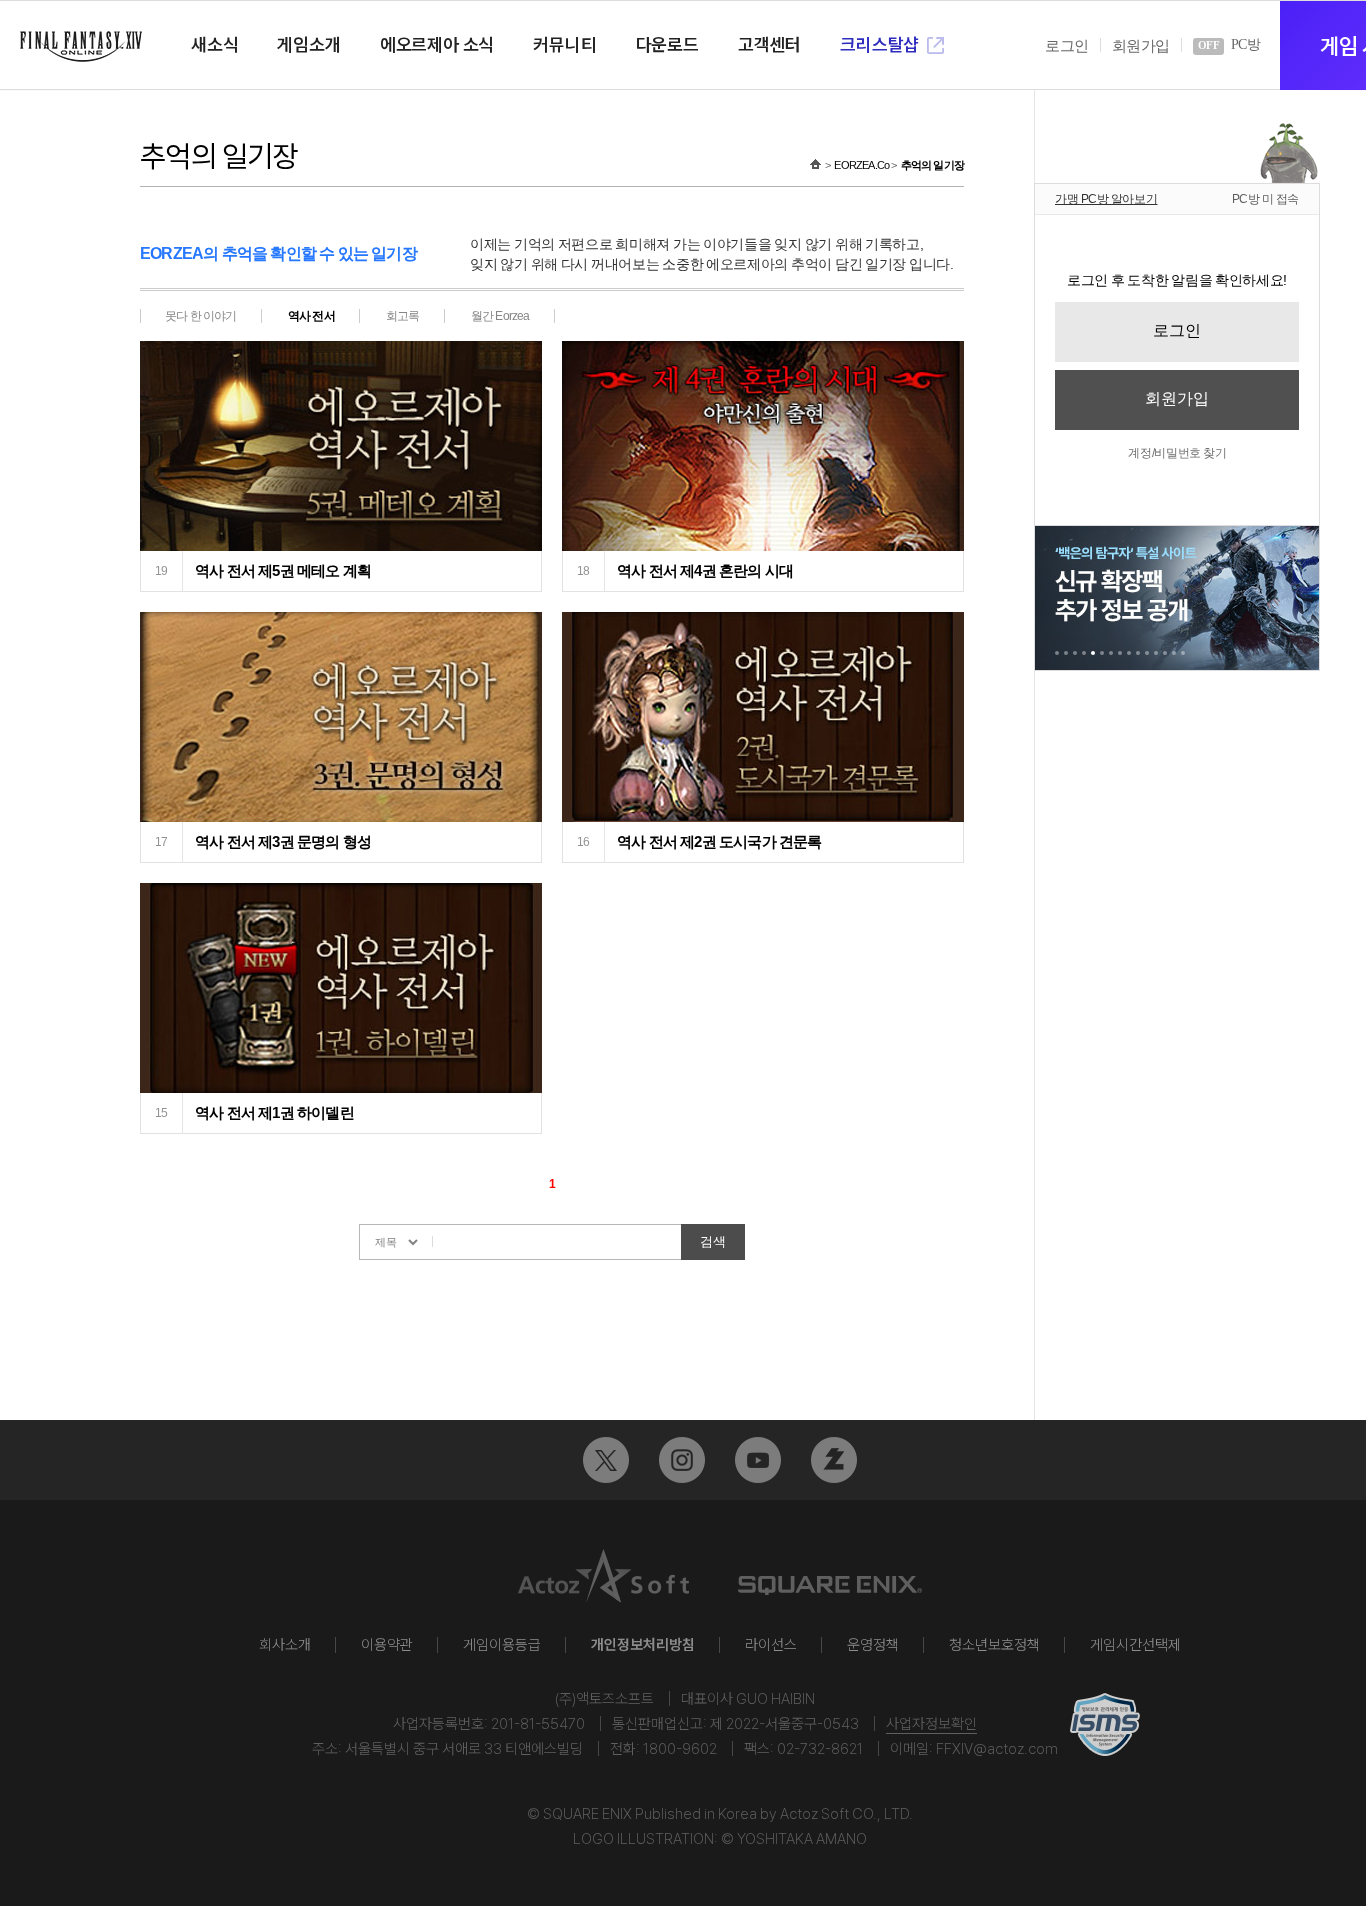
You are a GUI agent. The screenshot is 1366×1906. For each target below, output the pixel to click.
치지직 (834, 1460)
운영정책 (873, 1645)
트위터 (606, 1460)
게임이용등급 (502, 1645)
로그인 (1066, 46)
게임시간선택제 (1135, 1645)
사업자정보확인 (931, 1724)
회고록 (403, 316)
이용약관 (387, 1645)
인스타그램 (682, 1460)
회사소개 (285, 1645)
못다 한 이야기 (201, 316)
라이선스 (771, 1645)
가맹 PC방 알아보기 (1106, 199)
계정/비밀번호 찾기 (1177, 453)
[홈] (815, 165)
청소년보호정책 (994, 1645)
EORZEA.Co (861, 165)
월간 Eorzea (500, 316)
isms (1105, 1724)
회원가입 (1140, 46)
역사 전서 (311, 316)
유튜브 (758, 1460)
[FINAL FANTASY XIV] (81, 46)
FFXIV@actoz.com (997, 1749)
